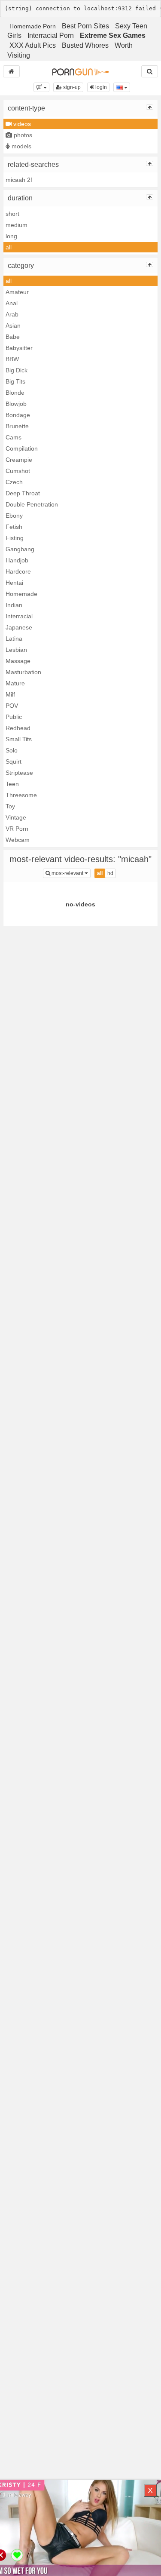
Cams (14, 437)
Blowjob (16, 404)
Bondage (18, 415)
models (21, 146)
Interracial (19, 616)
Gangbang (20, 549)
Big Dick (17, 370)
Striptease (19, 773)
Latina (14, 639)
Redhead (18, 728)
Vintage (16, 817)
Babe (13, 337)
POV (12, 706)
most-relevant (70, 873)
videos (21, 124)
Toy (10, 806)
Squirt (14, 761)
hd (110, 873)
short (12, 214)
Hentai (14, 583)
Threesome (21, 795)
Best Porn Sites (85, 26)
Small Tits (19, 739)
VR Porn (17, 829)
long (11, 236)
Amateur (17, 292)
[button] (41, 87)
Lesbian (16, 650)
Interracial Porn (51, 35)
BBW (12, 359)
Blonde (15, 393)
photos (22, 135)
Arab (12, 314)
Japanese (19, 627)
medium (17, 225)
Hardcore (18, 571)
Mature (15, 683)
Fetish (14, 527)
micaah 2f (19, 180)
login (100, 87)
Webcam (18, 840)
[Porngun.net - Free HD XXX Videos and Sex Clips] (80, 71)
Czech (14, 482)
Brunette (17, 426)
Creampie (19, 460)
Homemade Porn (33, 26)
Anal (12, 303)
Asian (13, 325)
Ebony (14, 516)
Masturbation (23, 672)
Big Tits (15, 381)
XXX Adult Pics (33, 45)
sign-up (71, 87)
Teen (12, 784)
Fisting (15, 538)
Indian (14, 605)
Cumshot (18, 471)
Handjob (17, 560)
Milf (10, 694)
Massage (18, 661)
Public (14, 717)
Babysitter (19, 348)
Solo (12, 750)
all (9, 247)
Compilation (22, 448)
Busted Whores (85, 45)
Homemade (21, 594)
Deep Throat (23, 493)
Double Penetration (32, 504)
